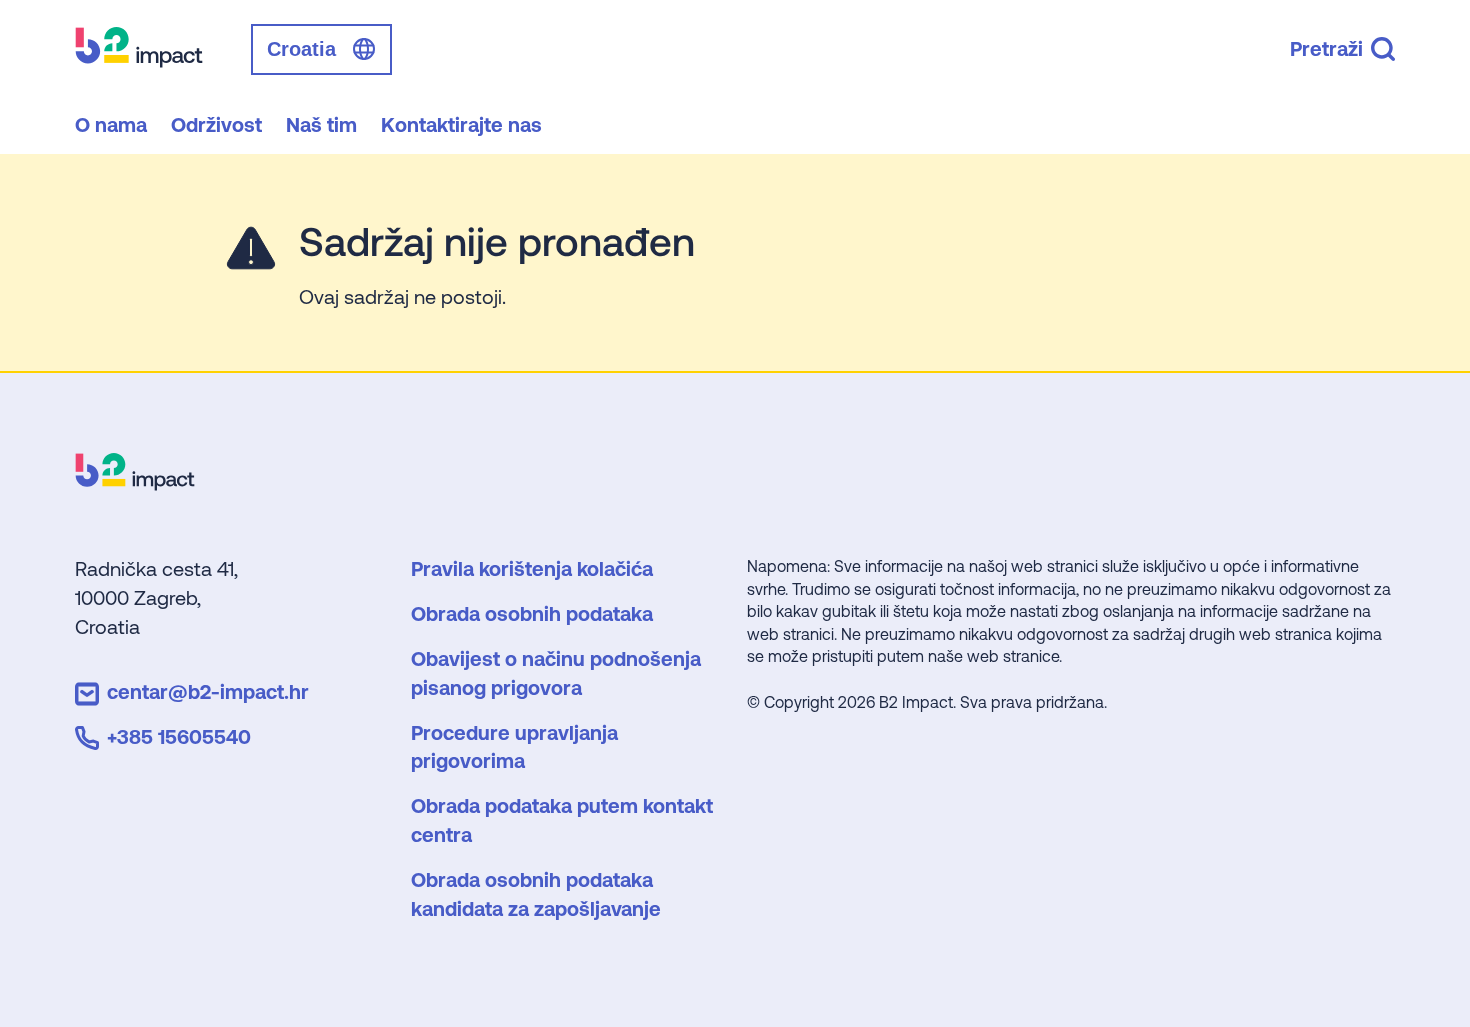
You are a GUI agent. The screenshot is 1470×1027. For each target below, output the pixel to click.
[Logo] (135, 483)
